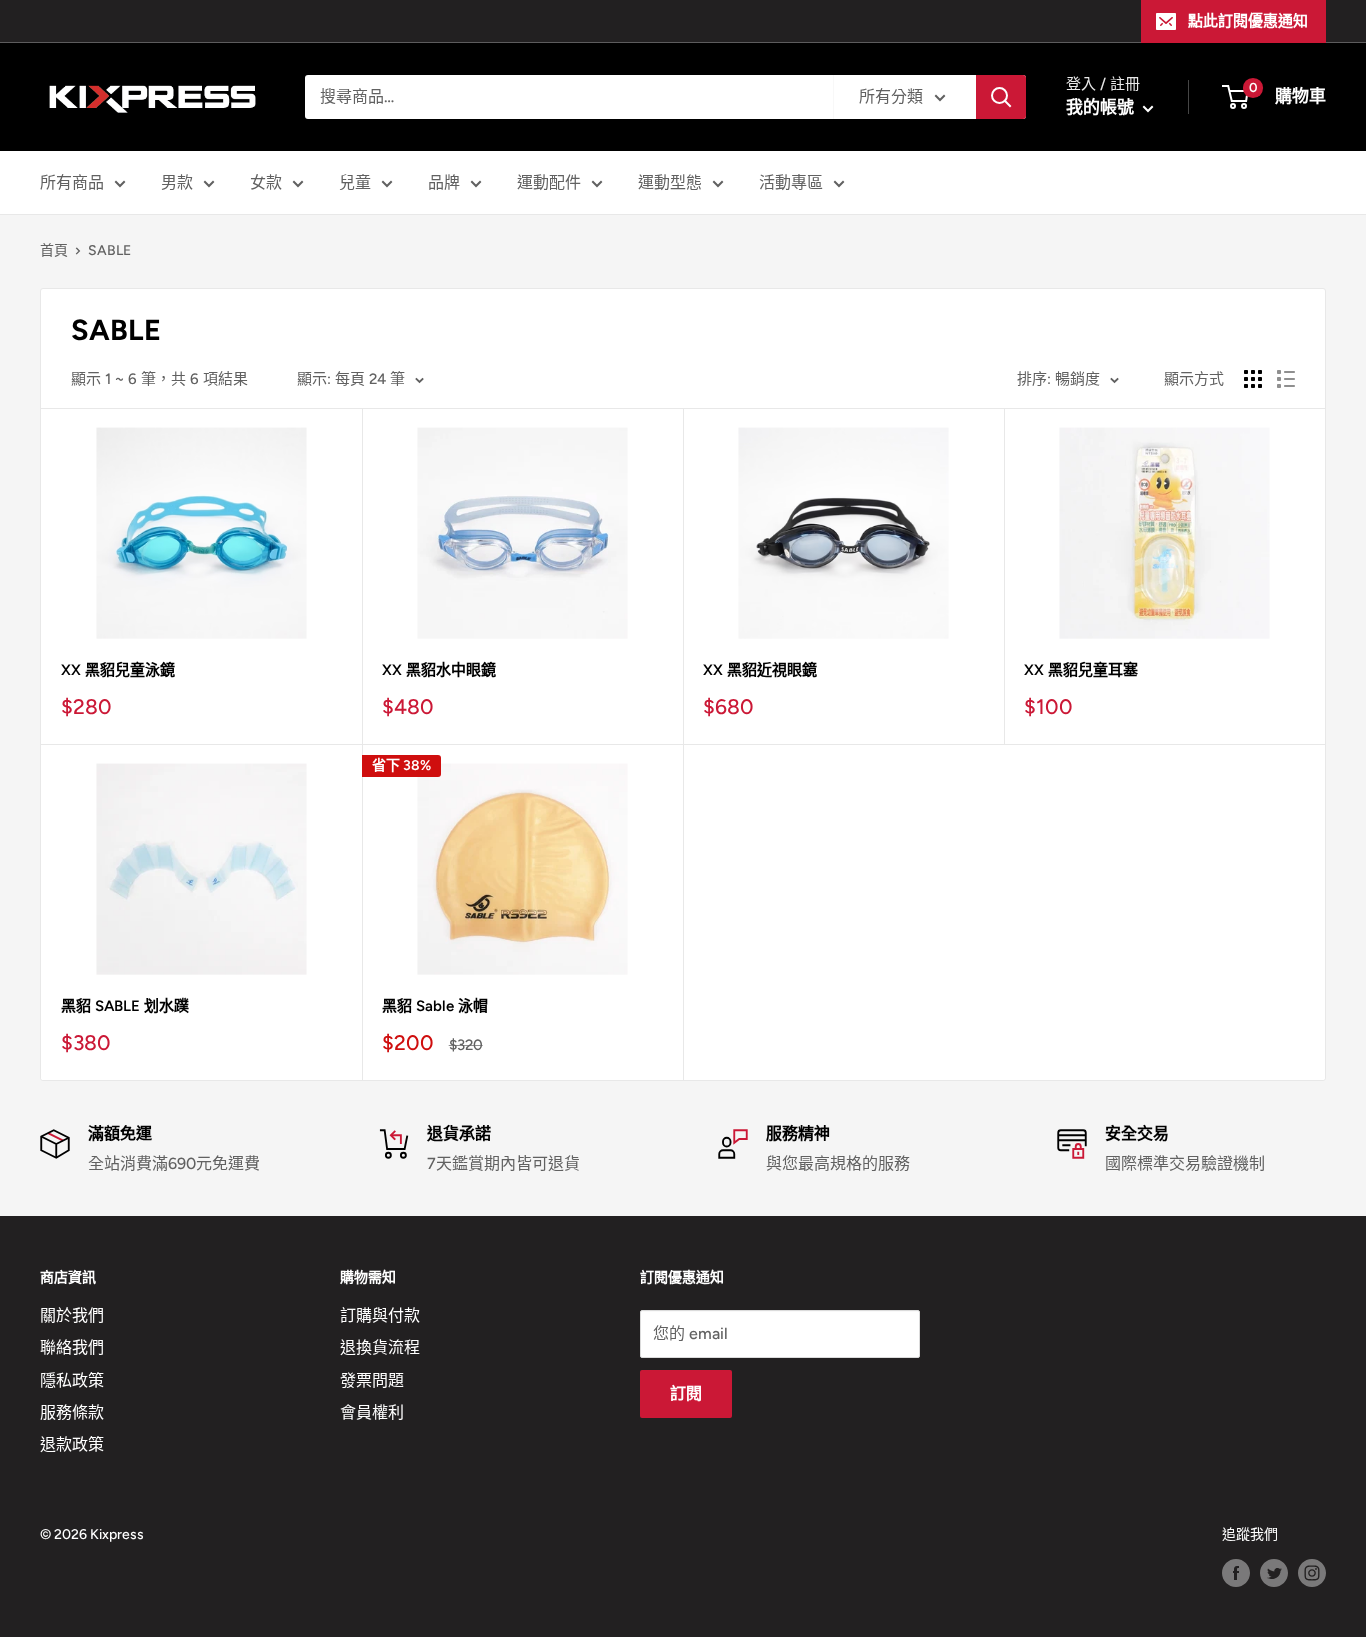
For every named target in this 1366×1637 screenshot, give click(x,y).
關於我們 (72, 1315)
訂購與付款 (380, 1315)
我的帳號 (1102, 107)
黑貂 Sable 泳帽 (435, 1006)
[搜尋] (1001, 97)
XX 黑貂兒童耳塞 (1081, 670)
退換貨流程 (380, 1347)
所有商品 (72, 182)
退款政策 (72, 1444)
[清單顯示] (1286, 379)
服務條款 (72, 1412)
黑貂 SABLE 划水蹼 (125, 1006)
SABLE (109, 250)
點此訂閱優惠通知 (1248, 21)
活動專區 (791, 182)
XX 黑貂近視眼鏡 (760, 670)
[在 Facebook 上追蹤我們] (1236, 1573)
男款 (177, 182)
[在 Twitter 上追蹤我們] (1274, 1573)
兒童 (355, 182)
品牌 (444, 182)
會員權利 (372, 1412)
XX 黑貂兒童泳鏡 (118, 670)
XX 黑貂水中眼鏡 (439, 670)
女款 (266, 182)
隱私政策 (72, 1380)
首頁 (54, 250)
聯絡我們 (72, 1347)
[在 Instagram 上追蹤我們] (1312, 1573)
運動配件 (549, 182)
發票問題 (372, 1380)
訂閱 (686, 1393)
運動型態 (670, 182)
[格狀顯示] (1253, 379)
